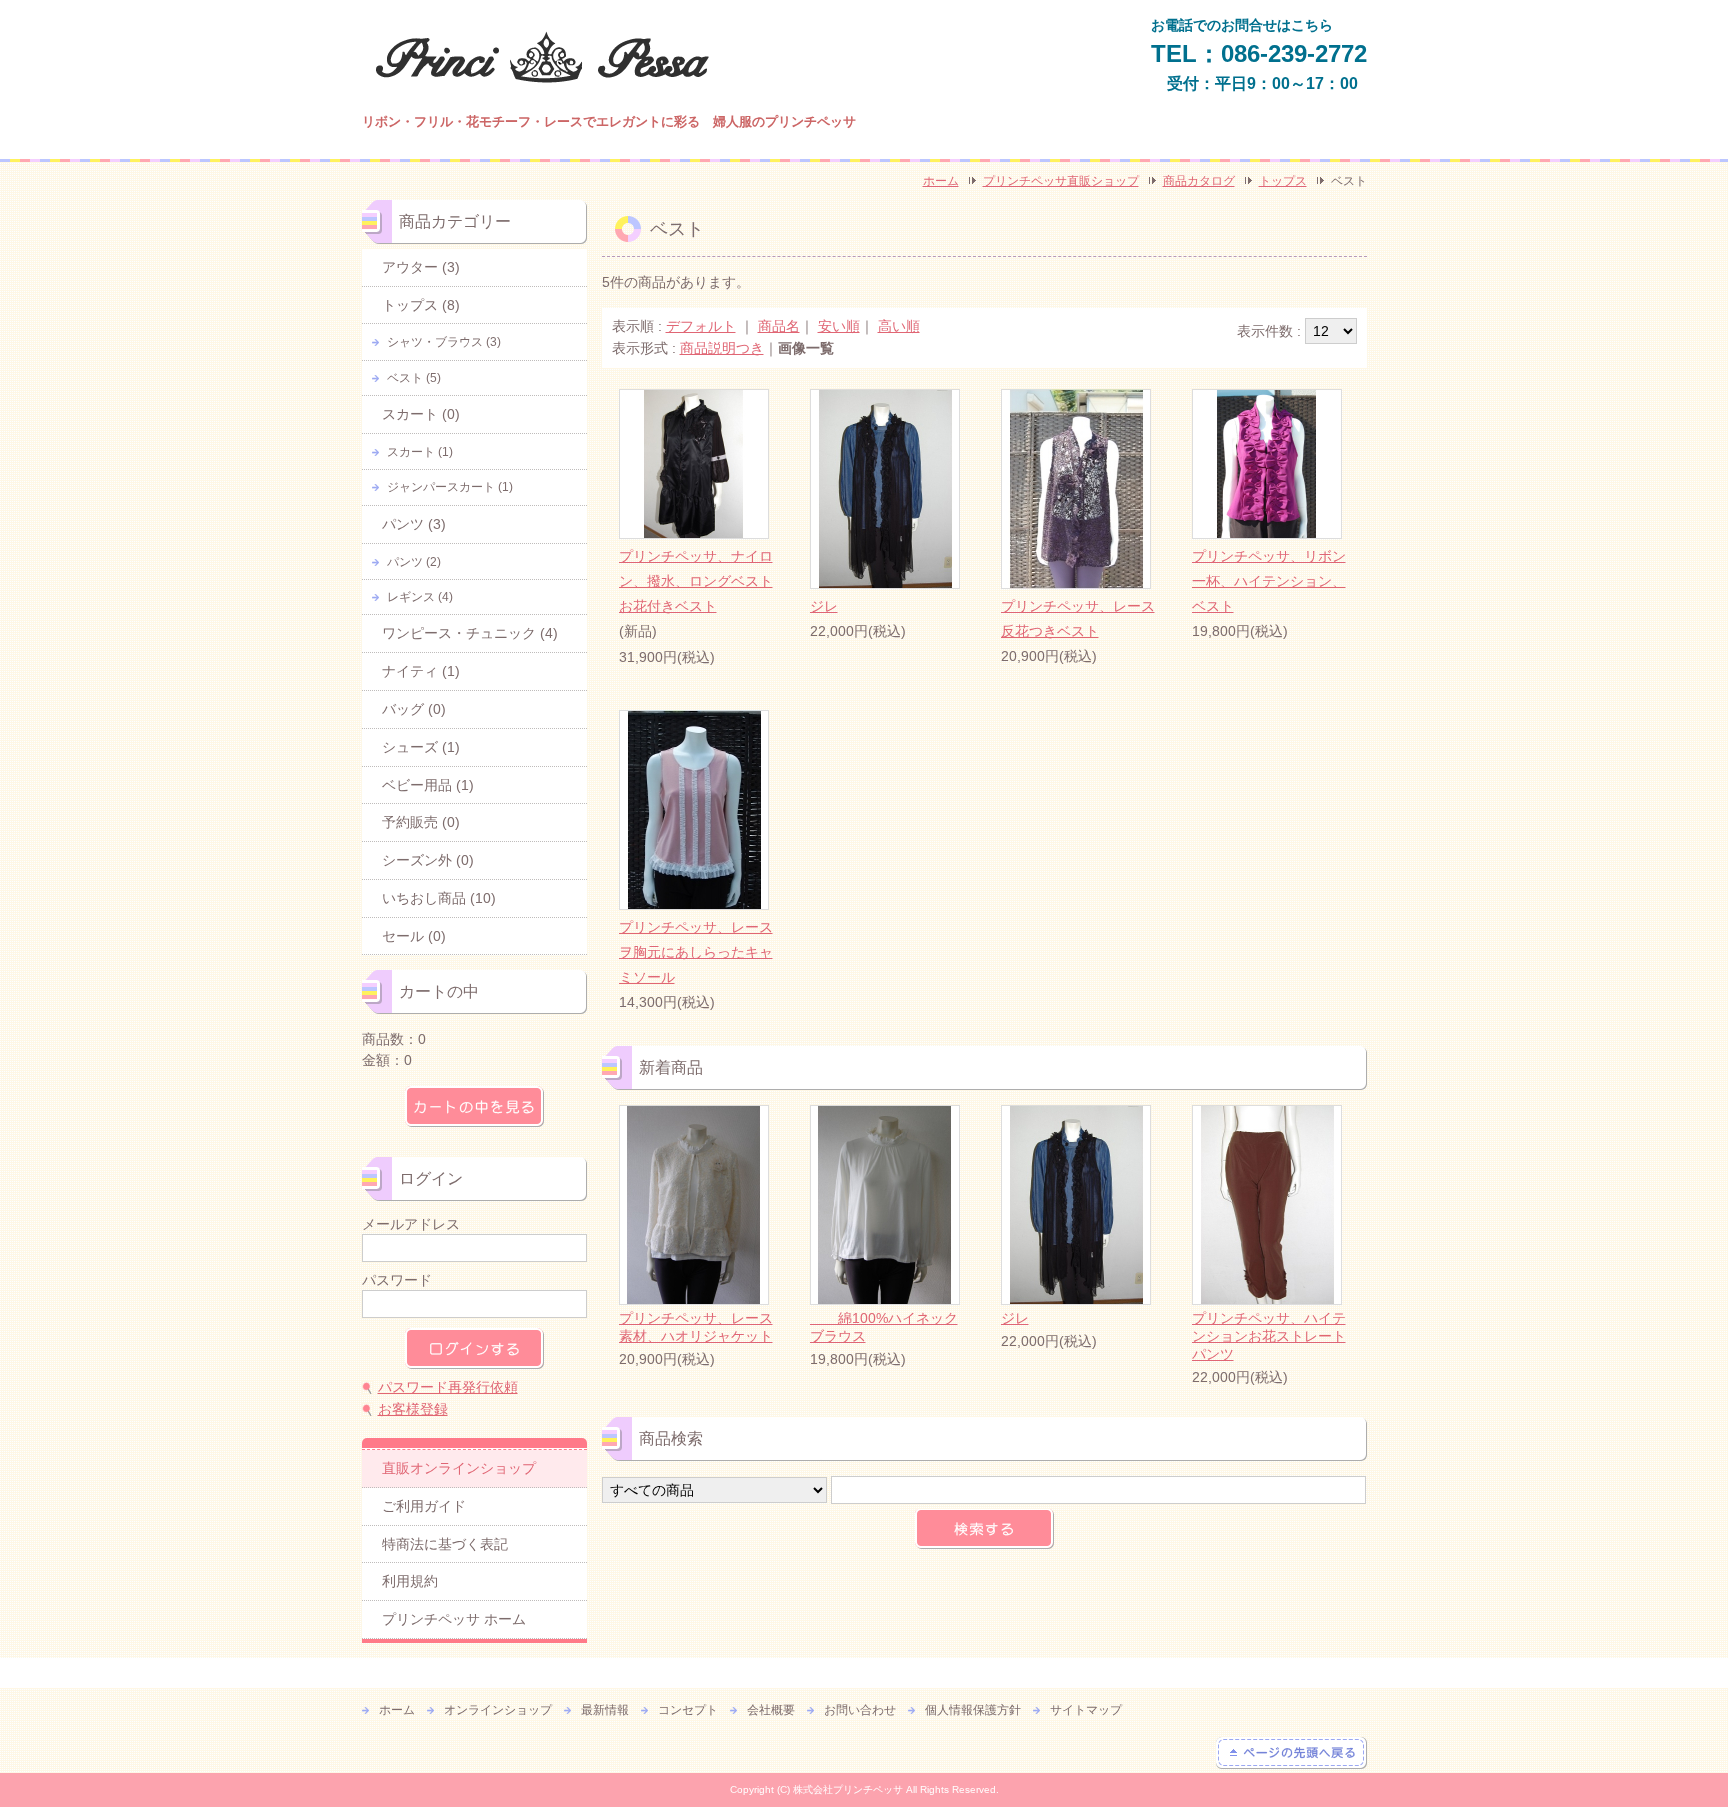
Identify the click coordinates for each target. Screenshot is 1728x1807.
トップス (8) (421, 305)
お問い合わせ (860, 1710)
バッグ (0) (414, 709)
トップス (1283, 181)
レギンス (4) (420, 597)
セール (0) (414, 936)
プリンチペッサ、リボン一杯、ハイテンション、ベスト (1269, 581)
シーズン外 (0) (428, 860)
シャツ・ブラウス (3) (444, 342)
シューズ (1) (421, 747)
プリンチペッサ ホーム (454, 1619)
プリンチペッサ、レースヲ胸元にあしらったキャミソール (696, 952)
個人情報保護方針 (973, 1710)
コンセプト (688, 1710)
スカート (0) (421, 414)
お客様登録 (413, 1409)
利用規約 (410, 1581)
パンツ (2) (414, 562)
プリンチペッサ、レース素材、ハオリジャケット (696, 1327)
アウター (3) (421, 267)
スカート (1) (420, 452)
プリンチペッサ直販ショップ (1061, 181)
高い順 (899, 326)
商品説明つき (722, 348)
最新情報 (605, 1710)
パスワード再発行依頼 (448, 1387)
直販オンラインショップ (459, 1468)
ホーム (941, 181)
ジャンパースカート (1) (450, 487)
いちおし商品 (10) (439, 898)
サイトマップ (1086, 1710)
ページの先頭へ (1291, 1753)
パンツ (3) (414, 524)
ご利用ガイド (424, 1506)
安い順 (839, 326)
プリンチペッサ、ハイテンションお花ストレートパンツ (1269, 1336)
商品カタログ (1199, 181)
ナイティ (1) (421, 671)
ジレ (824, 606)
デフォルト (701, 326)
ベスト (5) (414, 378)
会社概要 (771, 1710)
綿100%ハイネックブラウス (884, 1327)
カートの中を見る (474, 1106)
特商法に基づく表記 (445, 1544)
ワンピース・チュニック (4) (470, 633)
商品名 (779, 326)
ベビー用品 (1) (428, 785)
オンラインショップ (498, 1710)
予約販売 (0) (421, 822)
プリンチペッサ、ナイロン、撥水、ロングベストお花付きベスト (696, 581)
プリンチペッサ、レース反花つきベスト (1078, 618)
